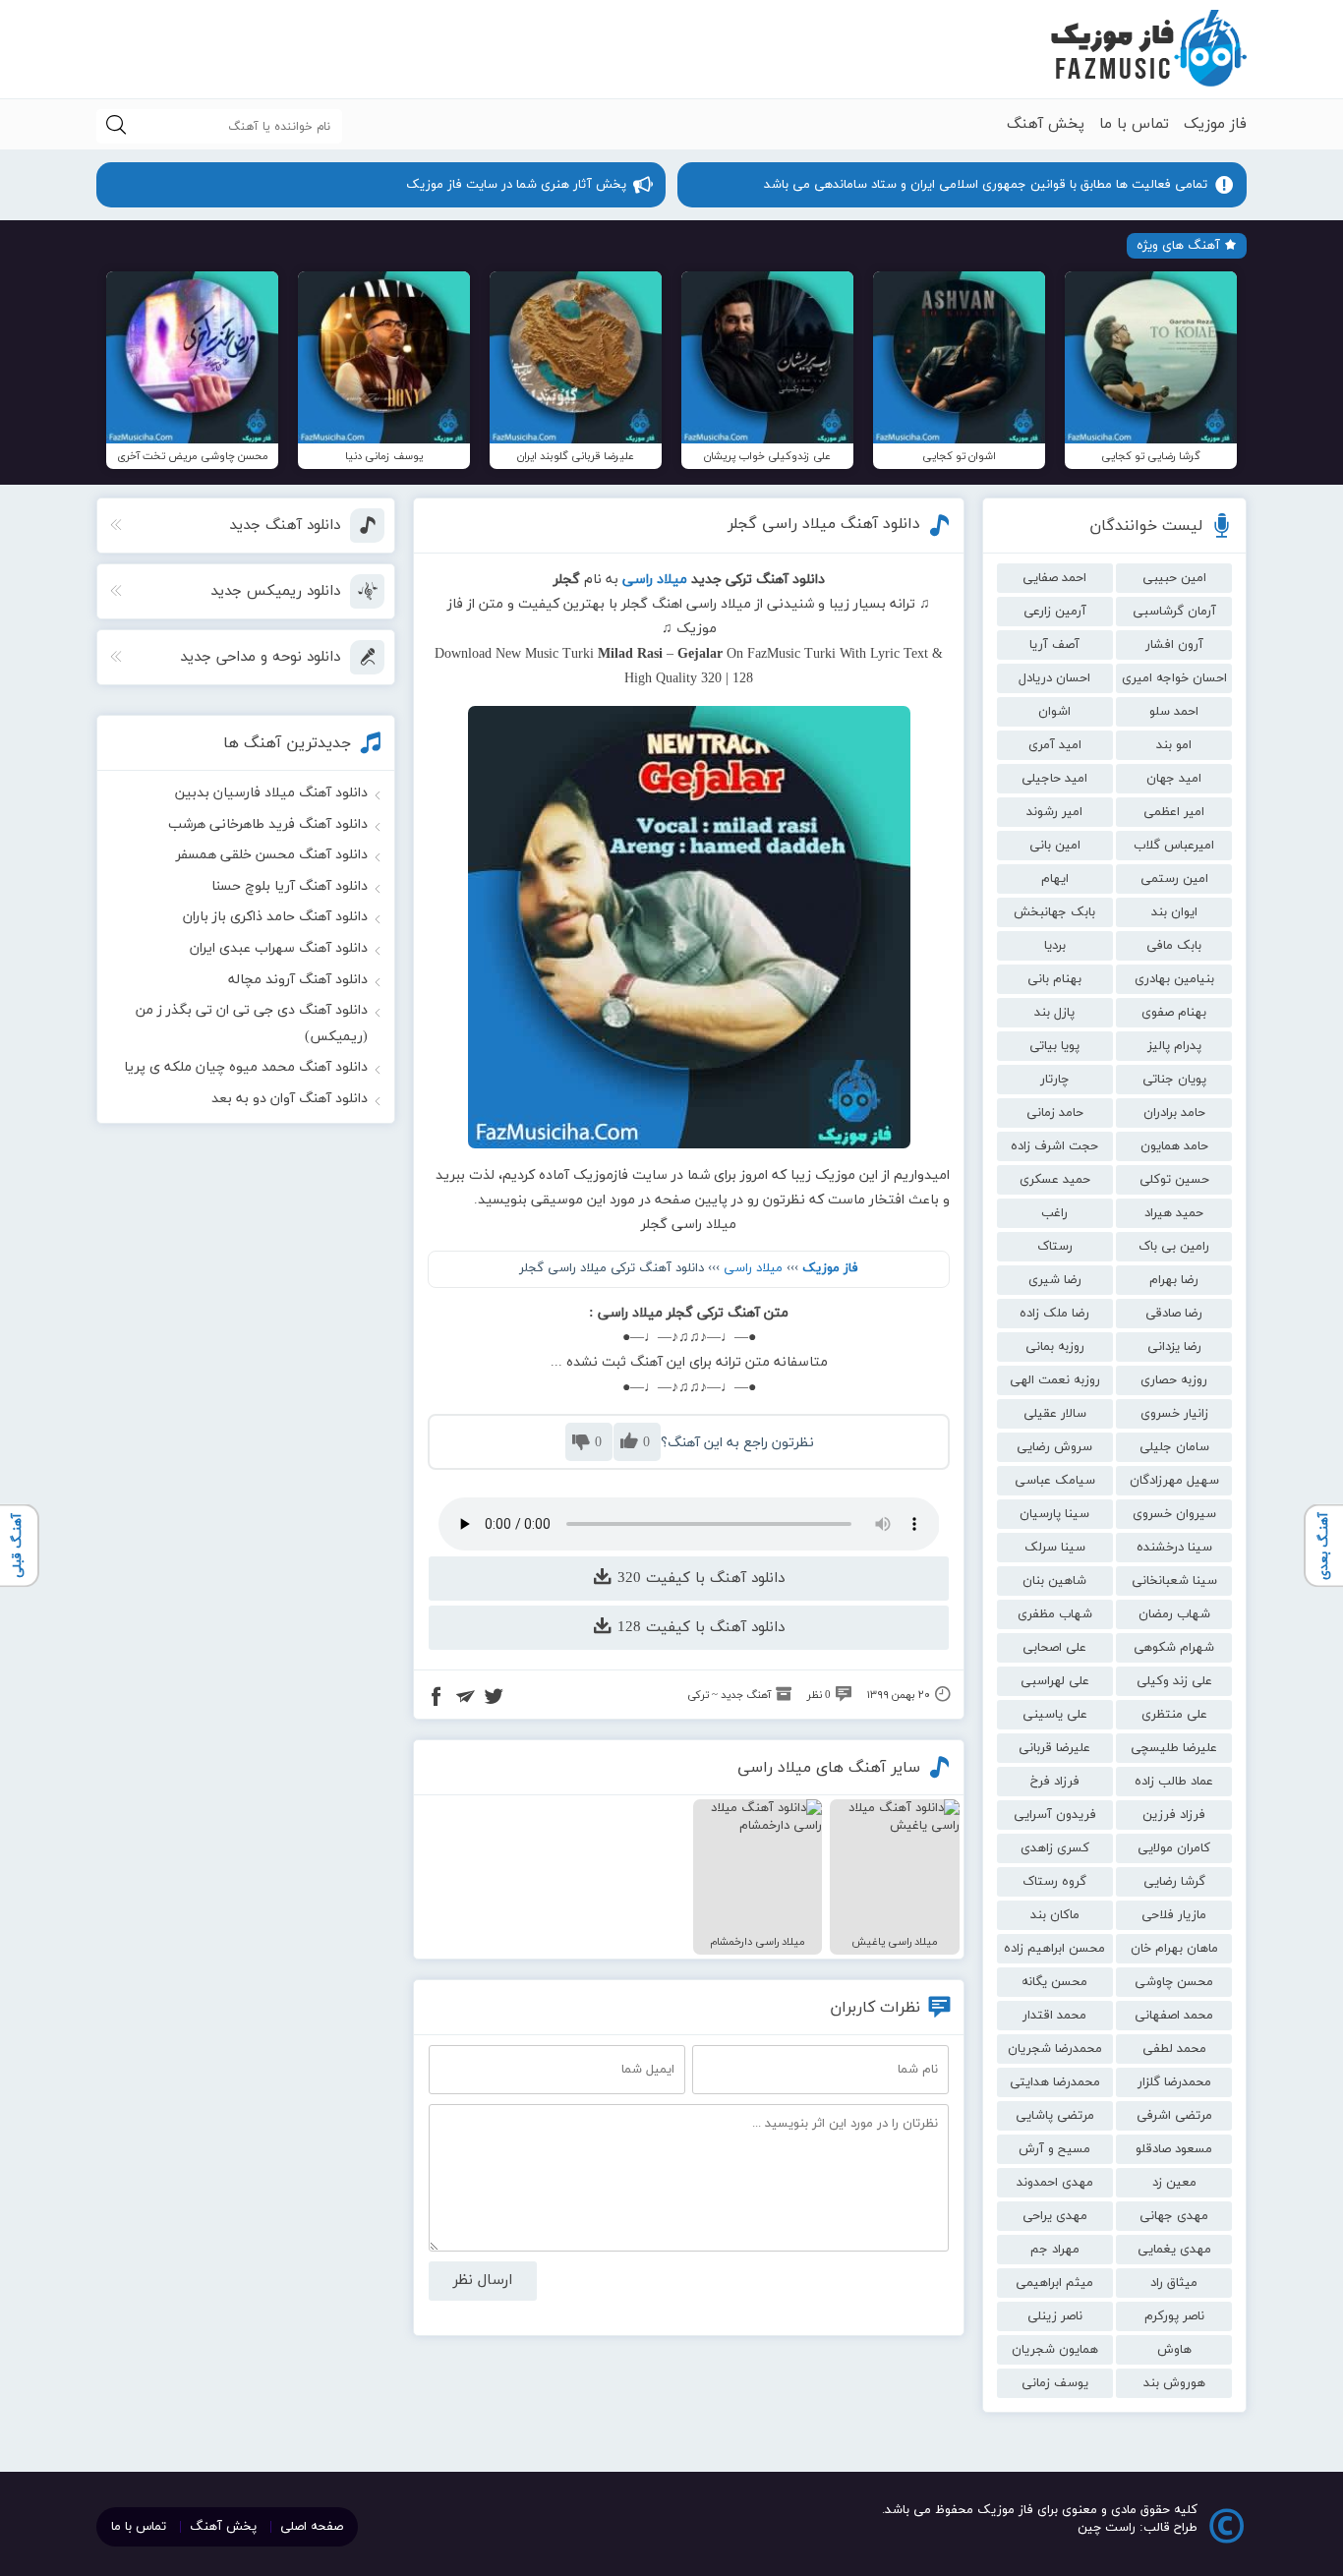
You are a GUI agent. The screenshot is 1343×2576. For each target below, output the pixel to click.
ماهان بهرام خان (1174, 1949)
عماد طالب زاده (1174, 1782)
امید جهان (1174, 779)
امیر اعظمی (1174, 812)
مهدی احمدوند (1055, 2183)
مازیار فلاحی (1174, 1915)
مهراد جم (1055, 2250)
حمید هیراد (1174, 1213)
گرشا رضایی (1174, 1882)
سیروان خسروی (1174, 1514)
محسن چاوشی (1174, 1982)
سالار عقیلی (1055, 1414)
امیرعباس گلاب (1174, 846)
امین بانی (1055, 846)
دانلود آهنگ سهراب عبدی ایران (279, 948)
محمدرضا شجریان (1055, 2049)
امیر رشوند (1054, 812)
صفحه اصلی (312, 2527)
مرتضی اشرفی (1174, 2116)
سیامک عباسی (1055, 1481)
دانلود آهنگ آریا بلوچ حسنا (290, 886)
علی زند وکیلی (1174, 1681)
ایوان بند (1174, 912)
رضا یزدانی (1174, 1347)
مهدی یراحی (1055, 2216)
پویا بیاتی (1054, 1046)
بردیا (1055, 946)
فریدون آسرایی (1055, 1815)
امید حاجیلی (1054, 779)
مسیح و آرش (1054, 2149)
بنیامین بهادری (1174, 979)
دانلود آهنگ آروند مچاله (298, 980)
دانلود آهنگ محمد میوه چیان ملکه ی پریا (246, 1067)
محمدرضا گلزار (1174, 2082)
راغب (1054, 1213)
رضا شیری (1055, 1280)
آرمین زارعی (1055, 612)
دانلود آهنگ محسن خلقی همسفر (272, 855)
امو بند (1174, 745)
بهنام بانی (1054, 979)
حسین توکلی (1174, 1180)
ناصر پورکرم (1174, 2316)
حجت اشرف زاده (1054, 1146)
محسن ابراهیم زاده (1054, 1949)
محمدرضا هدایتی (1055, 2082)
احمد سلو (1174, 712)
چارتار (1054, 1080)
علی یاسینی (1055, 1715)
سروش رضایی (1054, 1447)
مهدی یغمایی (1174, 2250)
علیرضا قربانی (1054, 1748)
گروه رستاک (1054, 1882)
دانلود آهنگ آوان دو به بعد (290, 1099)
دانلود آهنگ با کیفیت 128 (699, 1628)
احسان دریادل (1054, 678)
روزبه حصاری (1174, 1380)
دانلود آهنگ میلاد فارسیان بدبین (271, 793)
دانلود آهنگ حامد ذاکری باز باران (275, 917)
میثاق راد (1174, 2283)
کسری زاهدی (1055, 1848)
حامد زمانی (1055, 1113)
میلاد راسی (753, 1268)
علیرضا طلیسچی (1174, 1748)
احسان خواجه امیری (1174, 678)
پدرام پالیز (1174, 1046)
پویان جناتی (1174, 1080)
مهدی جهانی (1174, 2216)
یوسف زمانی (1055, 2383)
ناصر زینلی (1055, 2316)
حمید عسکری (1055, 1180)
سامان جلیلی (1174, 1447)
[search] (116, 126)
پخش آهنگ (1046, 124)
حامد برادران (1174, 1113)
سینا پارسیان (1054, 1514)
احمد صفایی (1054, 578)
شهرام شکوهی (1174, 1648)
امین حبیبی (1174, 578)
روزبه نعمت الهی (1055, 1380)
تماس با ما (1134, 124)
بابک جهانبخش (1054, 912)
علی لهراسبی (1055, 1681)
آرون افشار (1174, 645)
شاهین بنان (1054, 1581)
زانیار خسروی (1174, 1414)
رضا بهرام (1174, 1280)
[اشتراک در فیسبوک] (437, 1698)
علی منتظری (1174, 1715)
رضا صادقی (1174, 1314)
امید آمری (1055, 745)
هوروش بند (1174, 2383)
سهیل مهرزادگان (1174, 1481)
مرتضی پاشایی (1055, 2116)
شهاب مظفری (1055, 1614)
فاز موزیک (1215, 124)
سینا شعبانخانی (1174, 1581)
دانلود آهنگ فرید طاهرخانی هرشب (268, 824)
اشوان (1054, 712)
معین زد (1174, 2183)
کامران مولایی (1174, 1848)
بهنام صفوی (1174, 1013)
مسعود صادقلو (1174, 2149)
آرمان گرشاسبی (1174, 612)
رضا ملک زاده (1054, 1314)
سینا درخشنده (1174, 1548)
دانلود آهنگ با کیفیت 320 (699, 1579)
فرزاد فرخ (1055, 1782)
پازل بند (1054, 1013)
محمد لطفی (1174, 2049)
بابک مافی (1174, 946)
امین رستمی (1174, 879)
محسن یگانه (1054, 1982)
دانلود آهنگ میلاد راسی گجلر (824, 524)
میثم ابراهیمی (1054, 2283)
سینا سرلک (1055, 1548)
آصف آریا (1054, 645)
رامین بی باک (1174, 1247)
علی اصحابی (1054, 1648)
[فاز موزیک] (1148, 49)
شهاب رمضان (1174, 1614)
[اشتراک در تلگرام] (465, 1698)
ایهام (1055, 879)
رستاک (1055, 1247)
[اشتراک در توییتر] (494, 1698)
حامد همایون (1174, 1146)
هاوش (1174, 2350)
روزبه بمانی (1055, 1347)
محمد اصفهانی (1174, 2016)
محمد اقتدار (1054, 2016)
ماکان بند (1055, 1915)
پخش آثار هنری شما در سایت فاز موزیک (516, 185)
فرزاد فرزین (1174, 1815)
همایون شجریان (1055, 2350)
